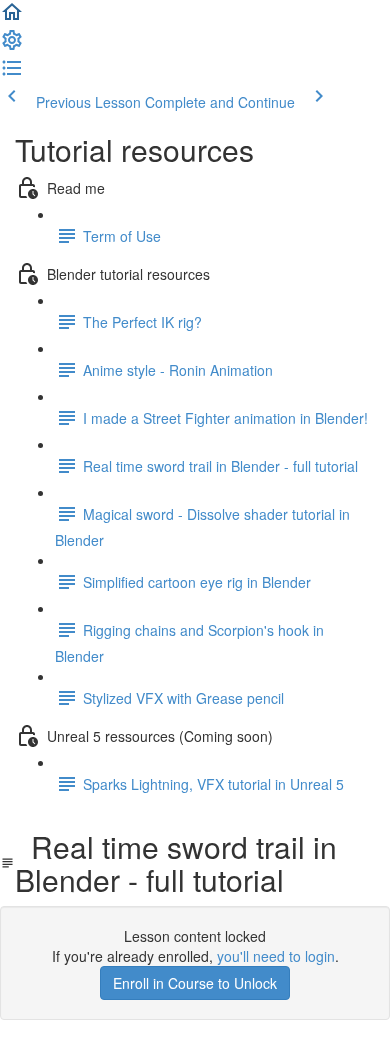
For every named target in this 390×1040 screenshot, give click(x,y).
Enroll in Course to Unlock (195, 983)
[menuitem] (12, 46)
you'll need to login (276, 956)
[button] (12, 18)
